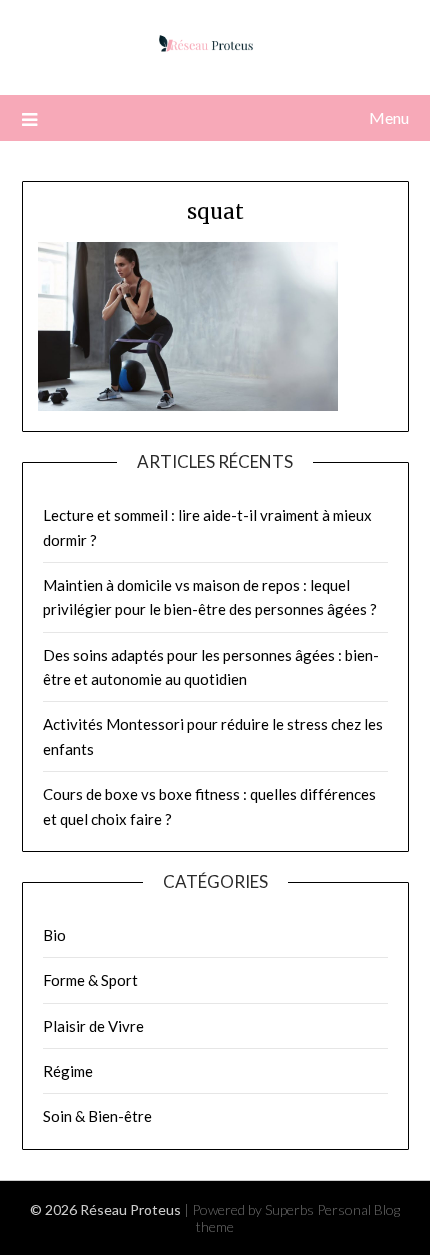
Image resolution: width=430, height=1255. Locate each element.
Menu (389, 117)
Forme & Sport (90, 980)
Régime (68, 1071)
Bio (54, 935)
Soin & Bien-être (97, 1116)
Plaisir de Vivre (93, 1026)
